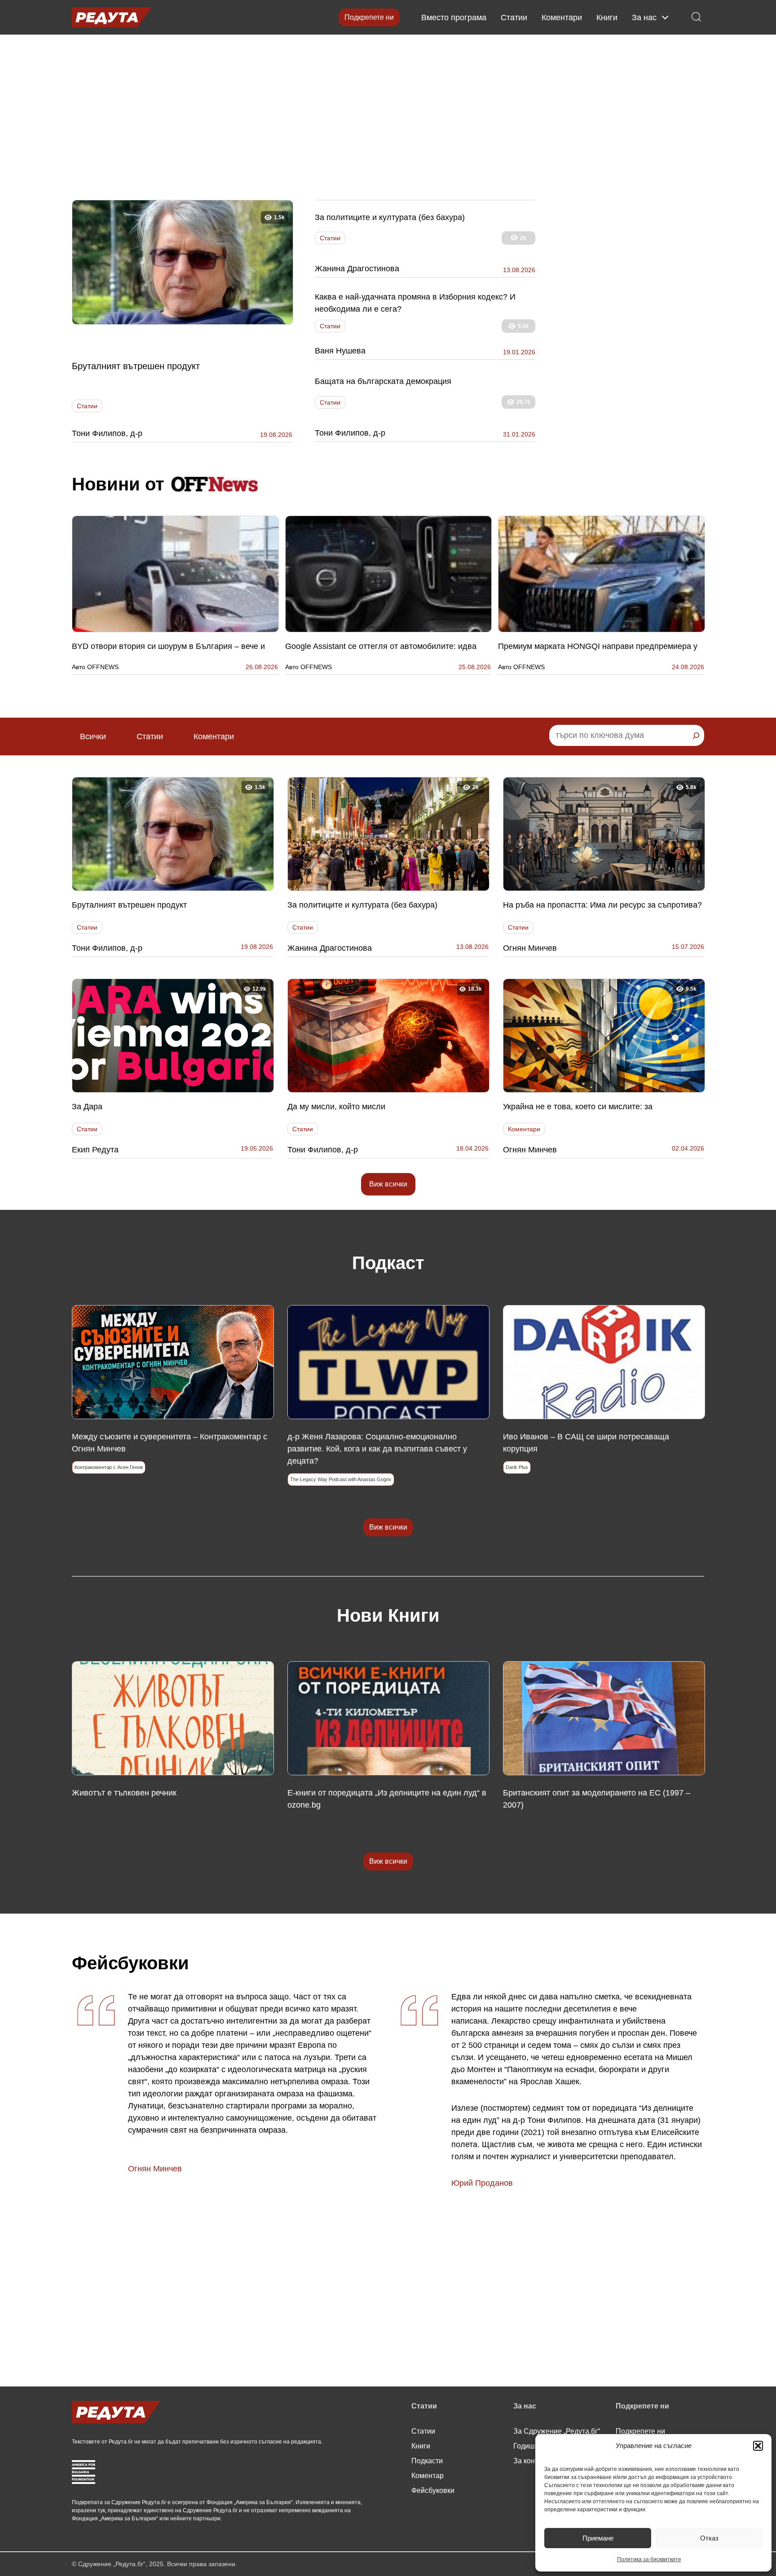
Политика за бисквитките (649, 2559)
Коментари (562, 18)
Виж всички (388, 1184)
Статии (514, 18)
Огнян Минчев (155, 2169)
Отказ (709, 2538)
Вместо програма (454, 18)
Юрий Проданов (482, 2183)
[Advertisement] (388, 115)
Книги (607, 18)
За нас (644, 18)
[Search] (696, 736)
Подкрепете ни (369, 17)
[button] (758, 2446)
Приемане (598, 2538)
